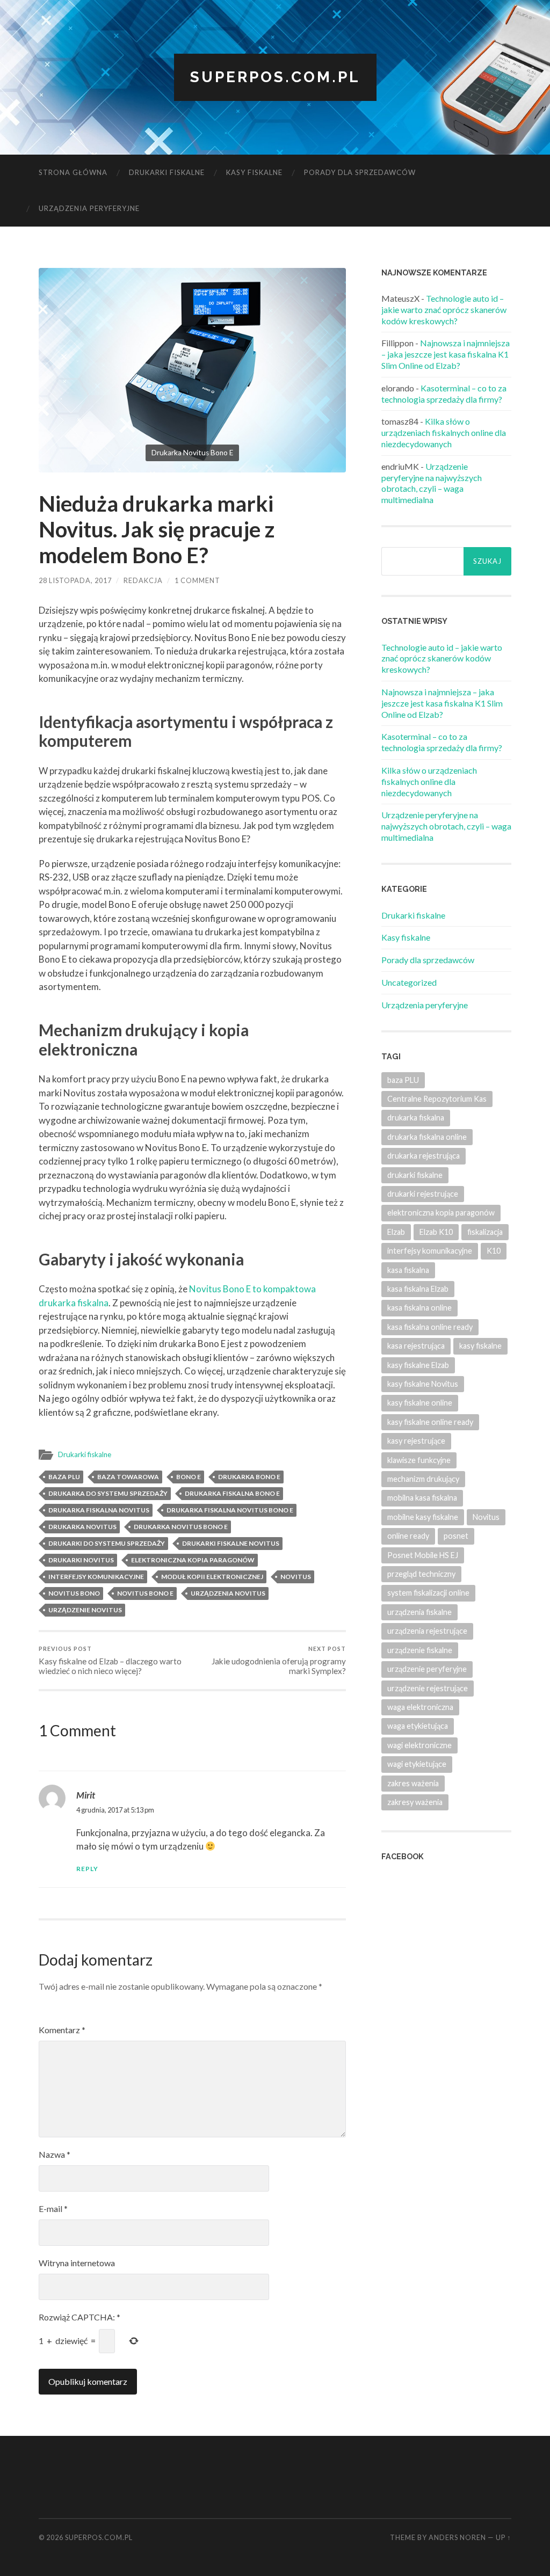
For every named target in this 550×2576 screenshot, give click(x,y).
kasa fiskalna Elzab (418, 1289)
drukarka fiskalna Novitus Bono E (230, 1510)
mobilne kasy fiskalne (423, 1517)
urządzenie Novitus (85, 1610)
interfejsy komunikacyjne (96, 1577)
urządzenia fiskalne (419, 1612)
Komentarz (62, 2030)
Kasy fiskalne (254, 172)
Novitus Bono (74, 1593)
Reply (87, 1869)
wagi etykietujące (417, 1764)
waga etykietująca (418, 1726)
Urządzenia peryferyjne (89, 208)
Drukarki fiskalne (167, 172)
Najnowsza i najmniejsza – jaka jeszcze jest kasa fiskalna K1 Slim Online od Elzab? (446, 354)
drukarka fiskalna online (427, 1137)
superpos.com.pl (275, 77)
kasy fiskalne (480, 1346)
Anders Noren (457, 2537)
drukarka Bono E (249, 1477)
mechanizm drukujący (423, 1479)
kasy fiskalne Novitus (423, 1384)
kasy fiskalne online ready (430, 1422)
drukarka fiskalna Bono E (232, 1493)
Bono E (189, 1477)
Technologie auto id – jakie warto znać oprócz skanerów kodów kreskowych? (444, 310)
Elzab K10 (436, 1232)
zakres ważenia (413, 1783)
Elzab (396, 1232)
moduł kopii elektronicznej (212, 1577)
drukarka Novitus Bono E (181, 1527)
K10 (494, 1251)
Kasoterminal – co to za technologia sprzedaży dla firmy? (444, 394)
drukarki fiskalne (415, 1175)
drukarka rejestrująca (424, 1156)
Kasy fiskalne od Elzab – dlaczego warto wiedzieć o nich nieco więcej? (110, 1660)
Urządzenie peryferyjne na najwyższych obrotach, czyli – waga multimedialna (432, 483)
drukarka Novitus (82, 1527)
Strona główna (73, 172)
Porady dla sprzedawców (360, 172)
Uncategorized (409, 982)
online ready (408, 1536)
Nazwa (55, 2154)
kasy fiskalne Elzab (418, 1365)
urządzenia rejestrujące (427, 1631)
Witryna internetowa (77, 2263)
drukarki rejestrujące (423, 1194)
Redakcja (143, 580)
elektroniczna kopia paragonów (193, 1560)
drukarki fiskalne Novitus (231, 1543)
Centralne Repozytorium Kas (437, 1099)
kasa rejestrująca (416, 1346)
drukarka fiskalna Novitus (99, 1510)
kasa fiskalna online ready (430, 1327)
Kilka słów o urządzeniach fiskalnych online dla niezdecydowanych (444, 432)
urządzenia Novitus (228, 1593)
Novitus (296, 1577)
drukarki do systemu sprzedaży (107, 1543)
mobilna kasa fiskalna (422, 1498)
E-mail (53, 2208)
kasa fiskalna (408, 1270)
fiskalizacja (485, 1232)
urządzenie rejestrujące (428, 1688)
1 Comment (197, 580)
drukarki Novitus (81, 1560)
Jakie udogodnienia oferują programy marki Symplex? (279, 1660)
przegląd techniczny (421, 1574)
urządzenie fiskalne (420, 1650)
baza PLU (64, 1477)
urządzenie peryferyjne (427, 1669)
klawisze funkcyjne (419, 1460)
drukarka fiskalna (416, 1118)
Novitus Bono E (145, 1593)
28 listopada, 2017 (75, 580)
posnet (456, 1536)
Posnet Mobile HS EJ (423, 1555)
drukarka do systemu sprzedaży (108, 1493)
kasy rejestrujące (416, 1441)
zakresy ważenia (415, 1802)
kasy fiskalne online (420, 1403)
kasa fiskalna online (419, 1308)
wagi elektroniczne (419, 1745)
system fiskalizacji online (428, 1593)
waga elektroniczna (420, 1707)
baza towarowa (128, 1477)
